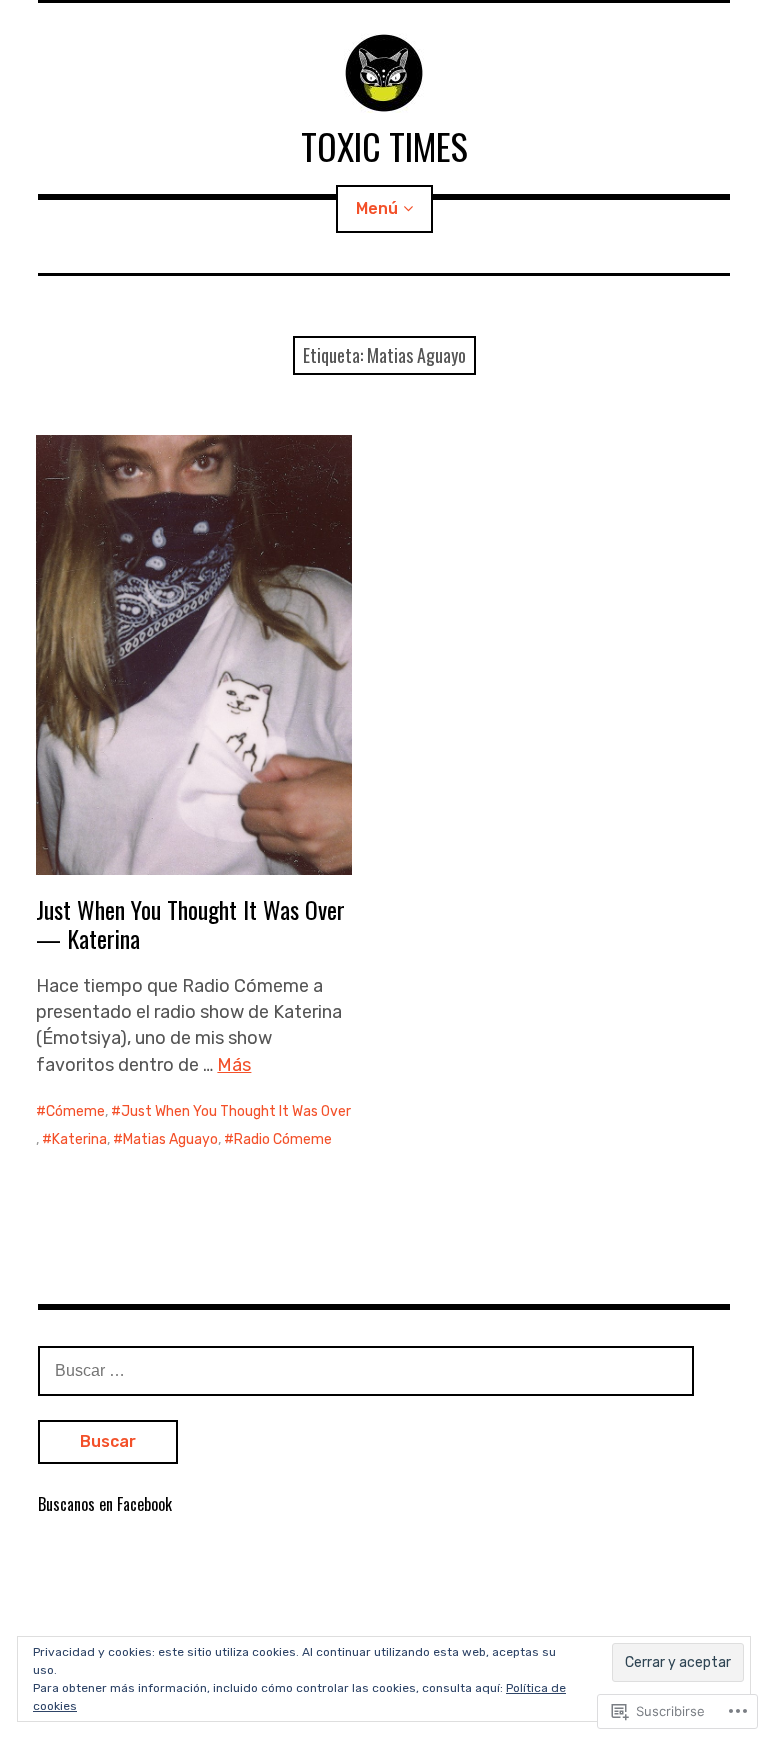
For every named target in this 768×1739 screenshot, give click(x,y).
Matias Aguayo (170, 1139)
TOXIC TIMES (384, 145)
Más (234, 1065)
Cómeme (75, 1111)
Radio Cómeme (283, 1139)
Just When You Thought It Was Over (236, 1111)
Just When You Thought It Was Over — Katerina (190, 923)
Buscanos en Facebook (105, 1504)
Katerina (79, 1139)
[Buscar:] (366, 1370)
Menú (377, 208)
